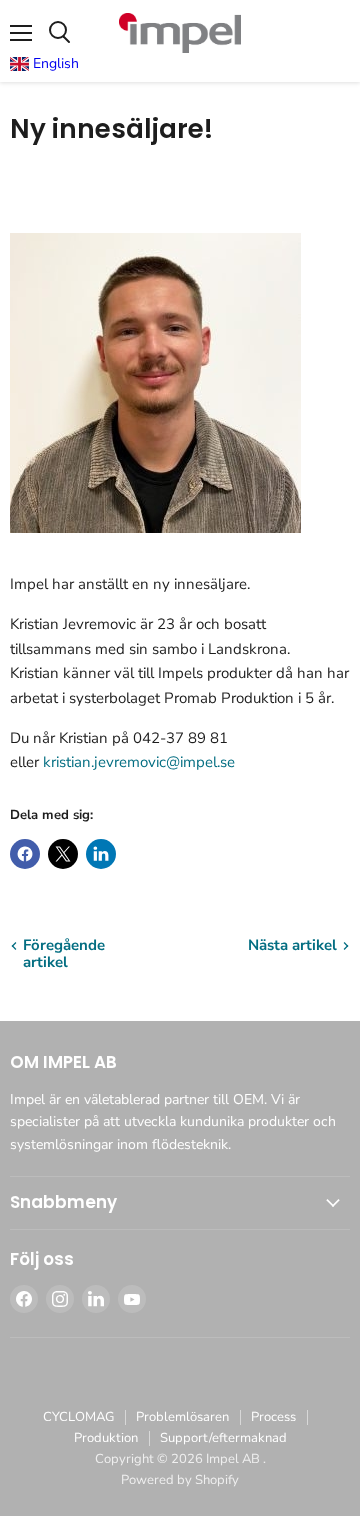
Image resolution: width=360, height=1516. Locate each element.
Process (273, 1417)
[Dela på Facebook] (25, 854)
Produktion (106, 1438)
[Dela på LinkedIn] (101, 854)
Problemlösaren (182, 1417)
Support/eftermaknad (223, 1438)
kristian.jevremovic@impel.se (139, 762)
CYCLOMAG (78, 1417)
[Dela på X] (63, 854)
